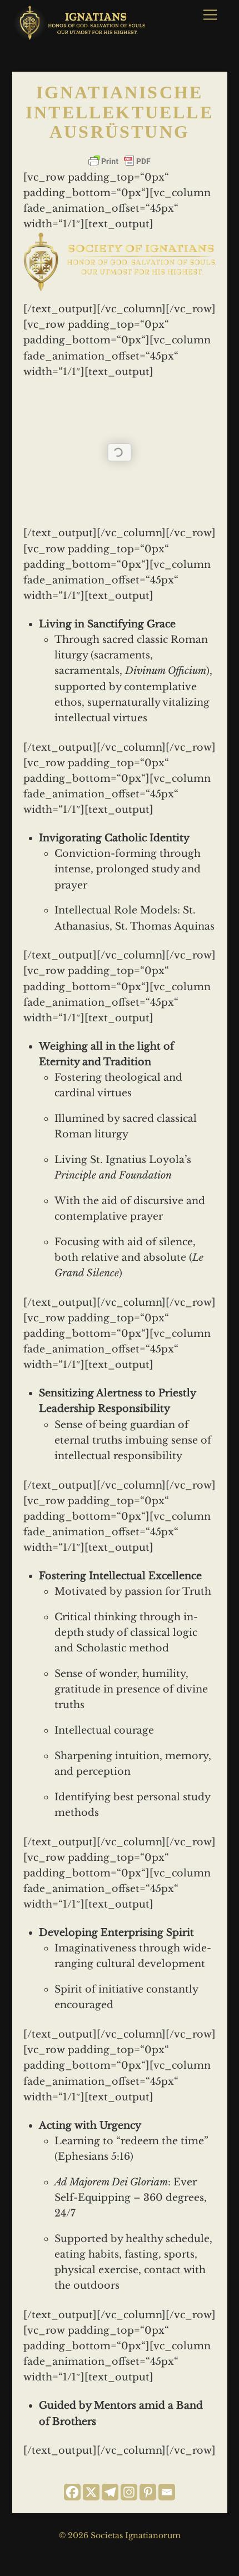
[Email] (167, 2492)
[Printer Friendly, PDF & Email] (120, 161)
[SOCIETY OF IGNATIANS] (82, 36)
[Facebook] (72, 2492)
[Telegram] (110, 2492)
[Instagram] (129, 2492)
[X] (91, 2492)
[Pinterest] (148, 2492)
